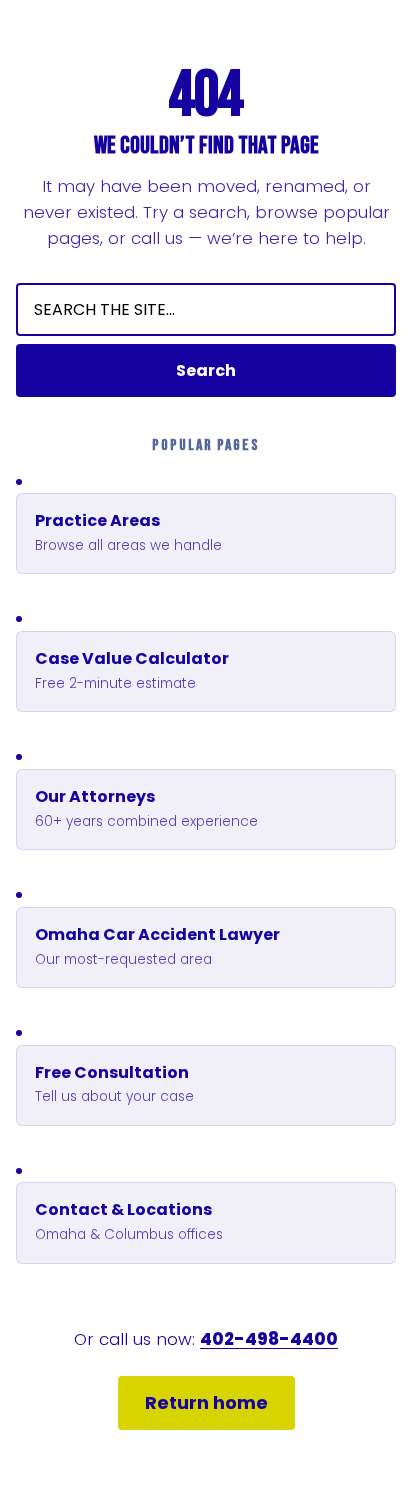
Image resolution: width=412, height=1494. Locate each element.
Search (206, 370)
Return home (206, 1402)
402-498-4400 (269, 1339)
